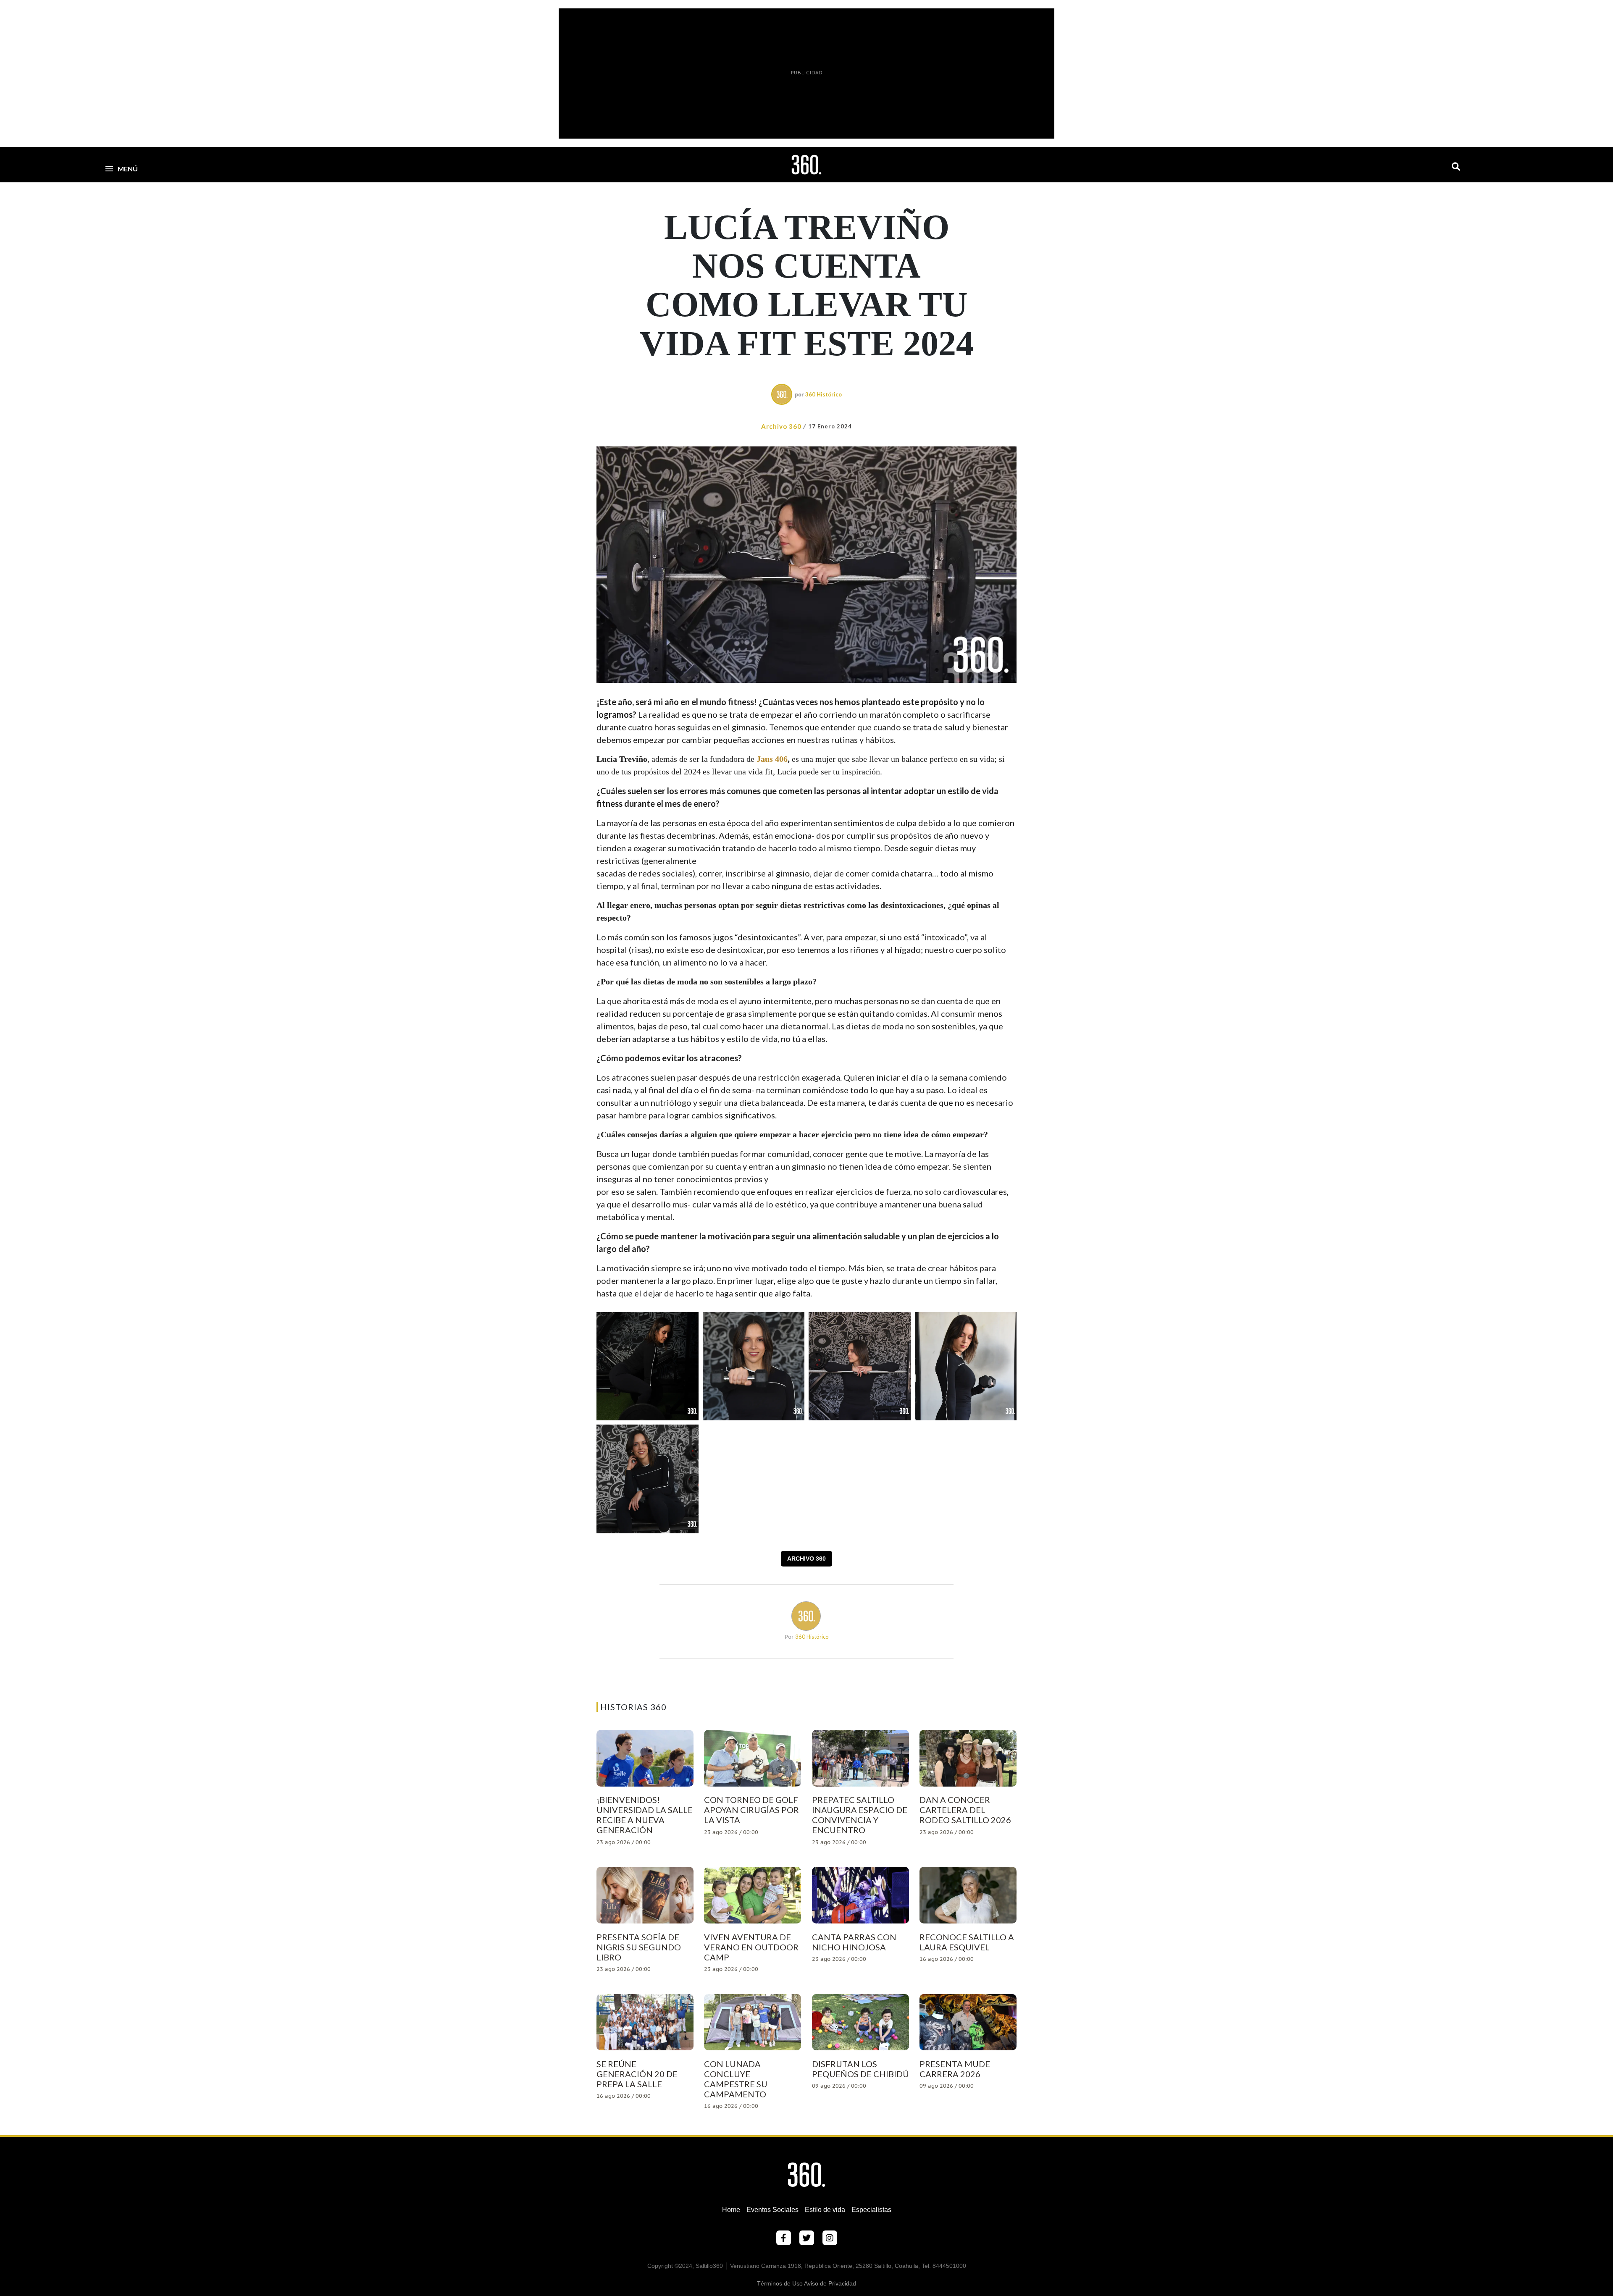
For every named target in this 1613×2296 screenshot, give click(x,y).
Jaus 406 (772, 759)
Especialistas (871, 2210)
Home (731, 2210)
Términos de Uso (780, 2283)
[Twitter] (807, 2238)
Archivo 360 (781, 426)
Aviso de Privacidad (830, 2283)
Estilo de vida (825, 2210)
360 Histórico (824, 394)
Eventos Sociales (772, 2210)
